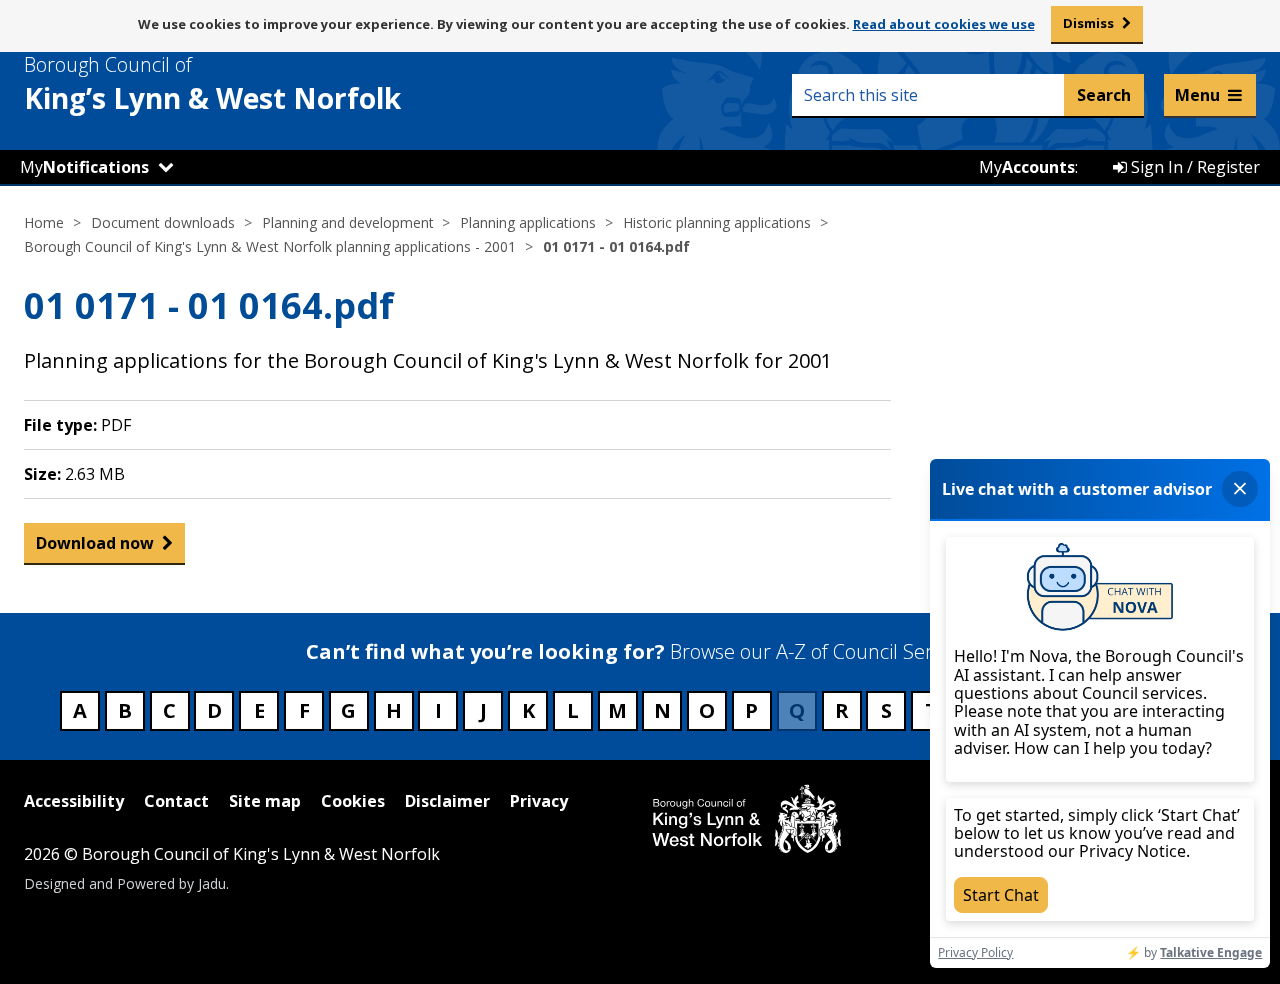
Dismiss (1088, 23)
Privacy (539, 801)
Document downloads (163, 222)
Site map (265, 801)
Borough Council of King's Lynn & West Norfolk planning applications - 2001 (270, 246)
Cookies (353, 801)
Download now (95, 543)
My (84, 167)
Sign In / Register (1193, 167)
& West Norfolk (212, 84)
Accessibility (74, 801)
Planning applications (528, 222)
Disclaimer (447, 801)
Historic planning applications (717, 222)
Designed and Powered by (125, 883)
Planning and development (348, 222)
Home (44, 222)
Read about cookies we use (944, 24)
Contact (176, 801)
